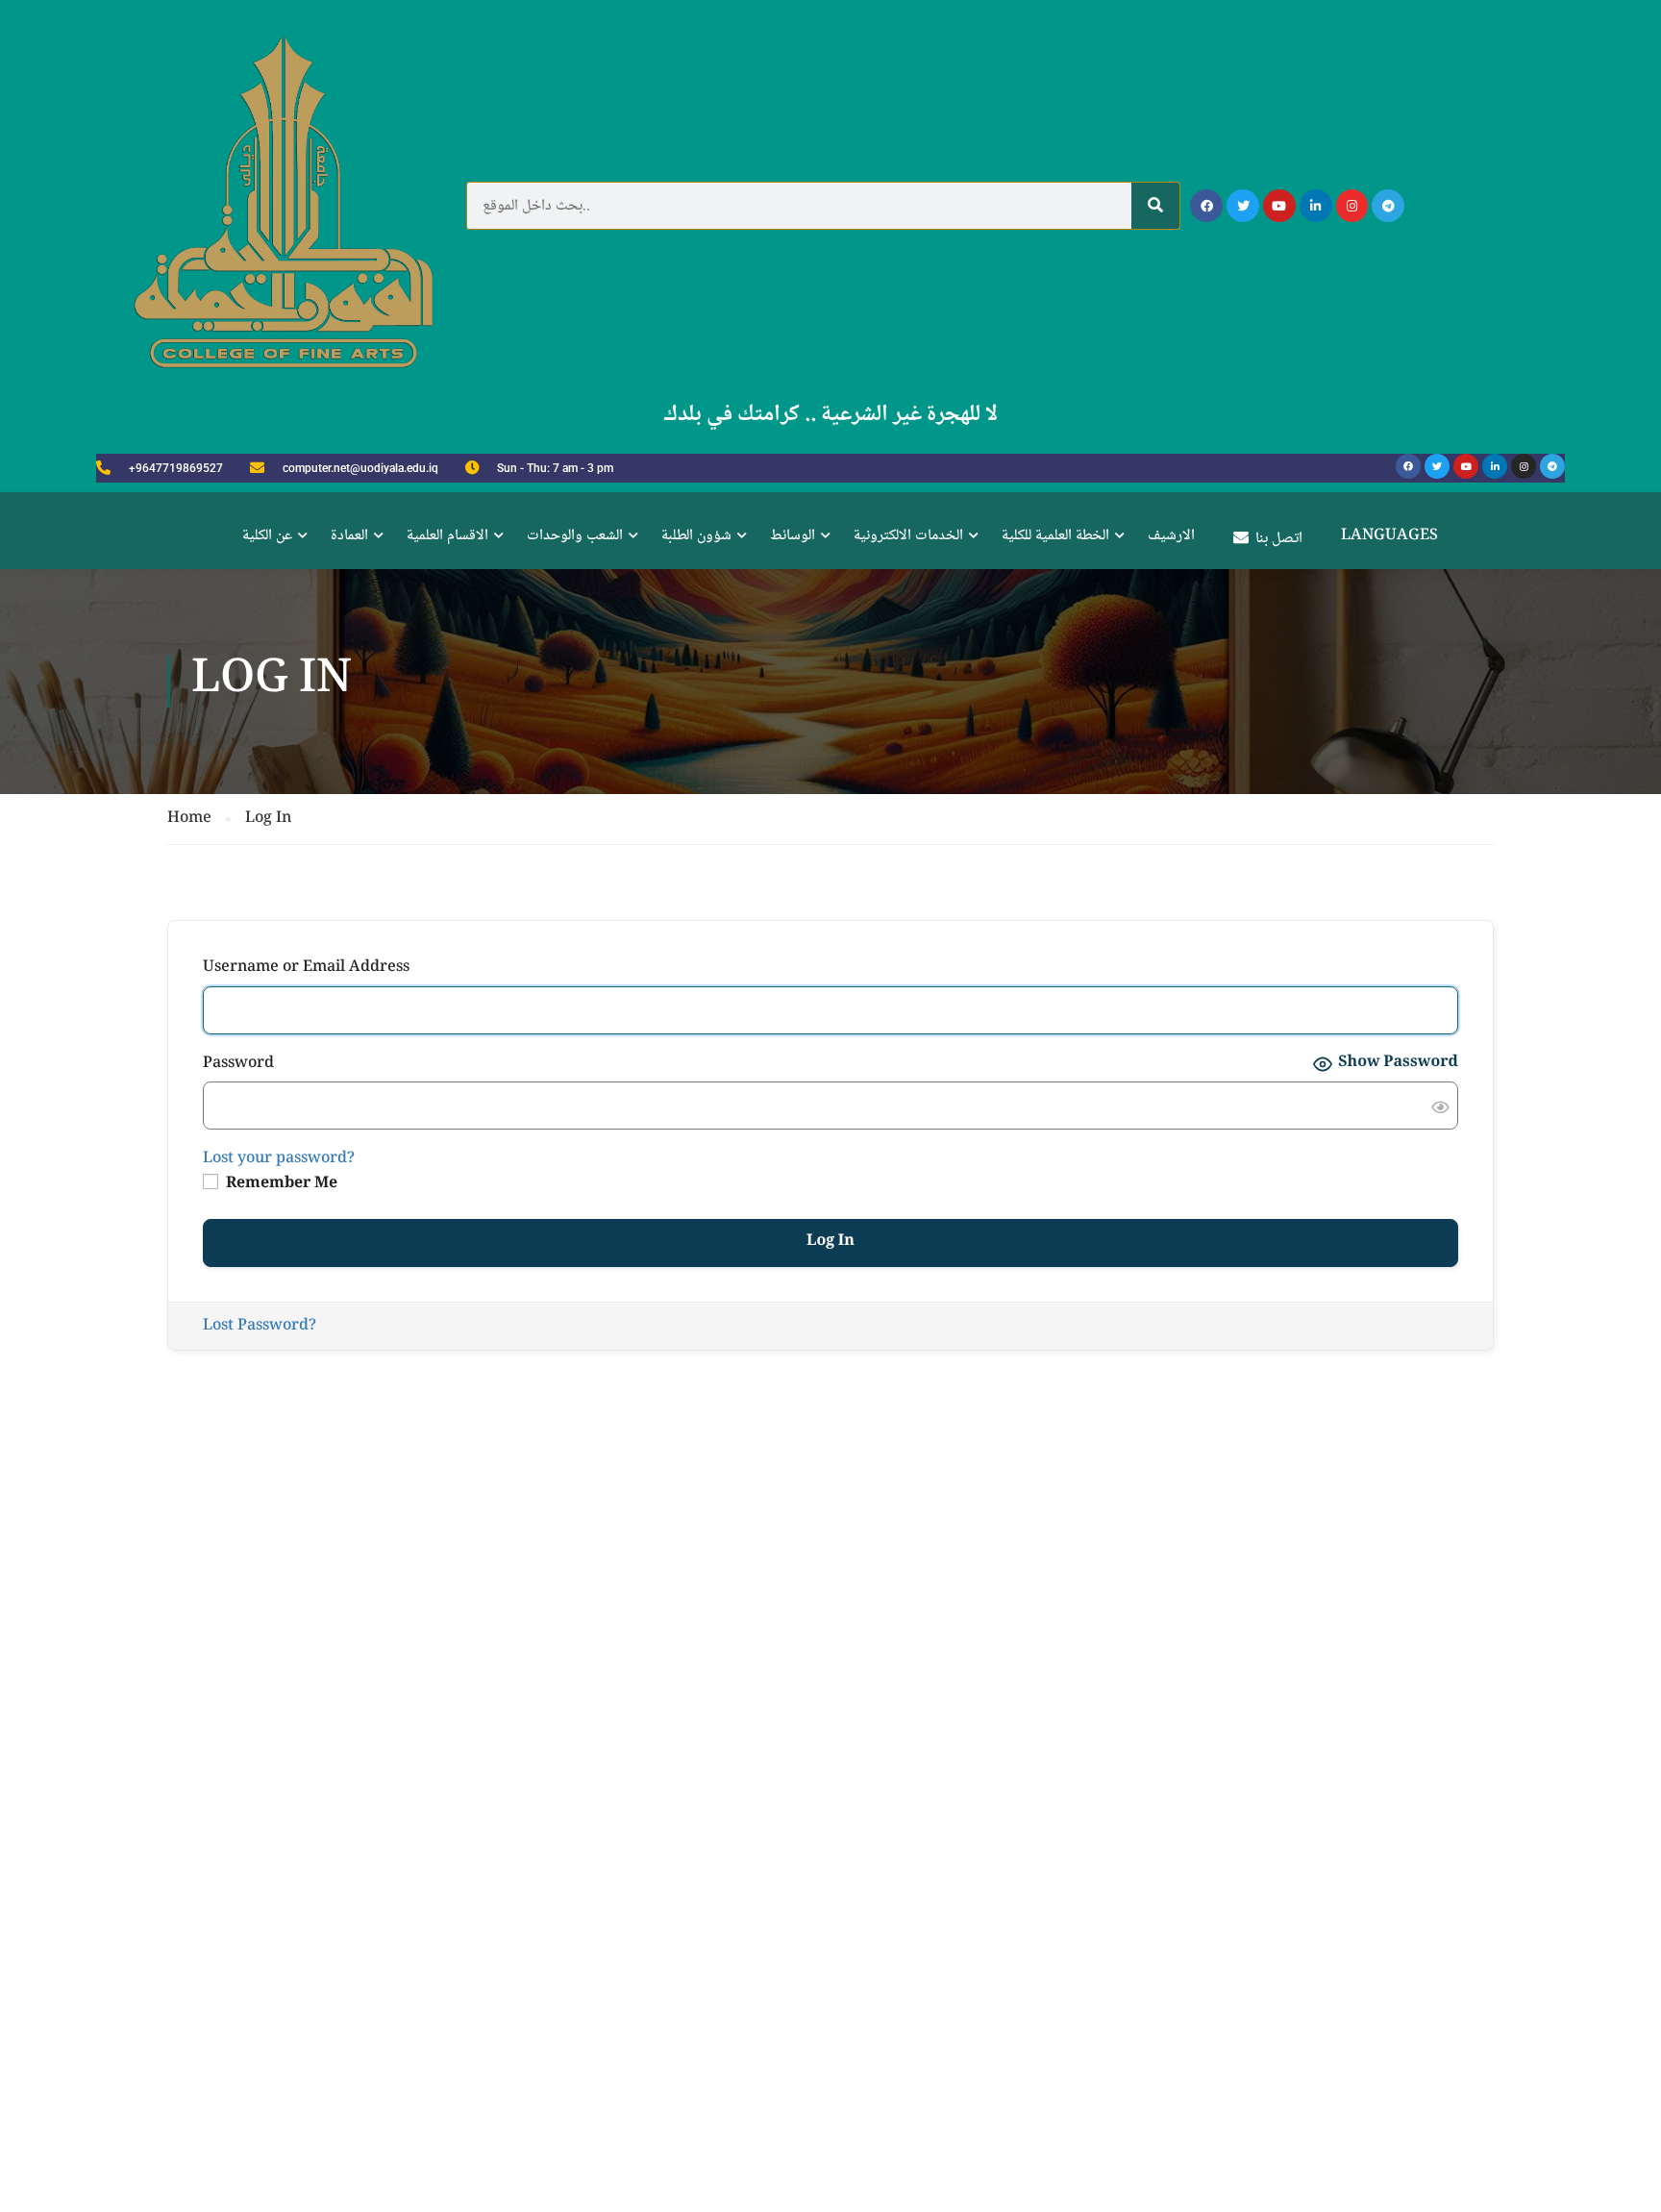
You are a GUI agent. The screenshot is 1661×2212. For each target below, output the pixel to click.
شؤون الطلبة (696, 536)
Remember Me (280, 1184)
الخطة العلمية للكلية (1055, 536)
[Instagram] (1352, 206)
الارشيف (1171, 536)
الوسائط (793, 536)
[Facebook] (1206, 206)
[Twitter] (1243, 206)
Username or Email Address (306, 968)
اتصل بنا (1279, 539)
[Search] (1155, 206)
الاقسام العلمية (447, 536)
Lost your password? (279, 1159)
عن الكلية (267, 536)
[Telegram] (1388, 206)
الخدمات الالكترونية (908, 536)
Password (238, 1064)
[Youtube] (1279, 206)
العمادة (349, 536)
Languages (1389, 536)
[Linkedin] (1316, 206)
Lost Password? (260, 1326)
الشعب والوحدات (575, 536)
